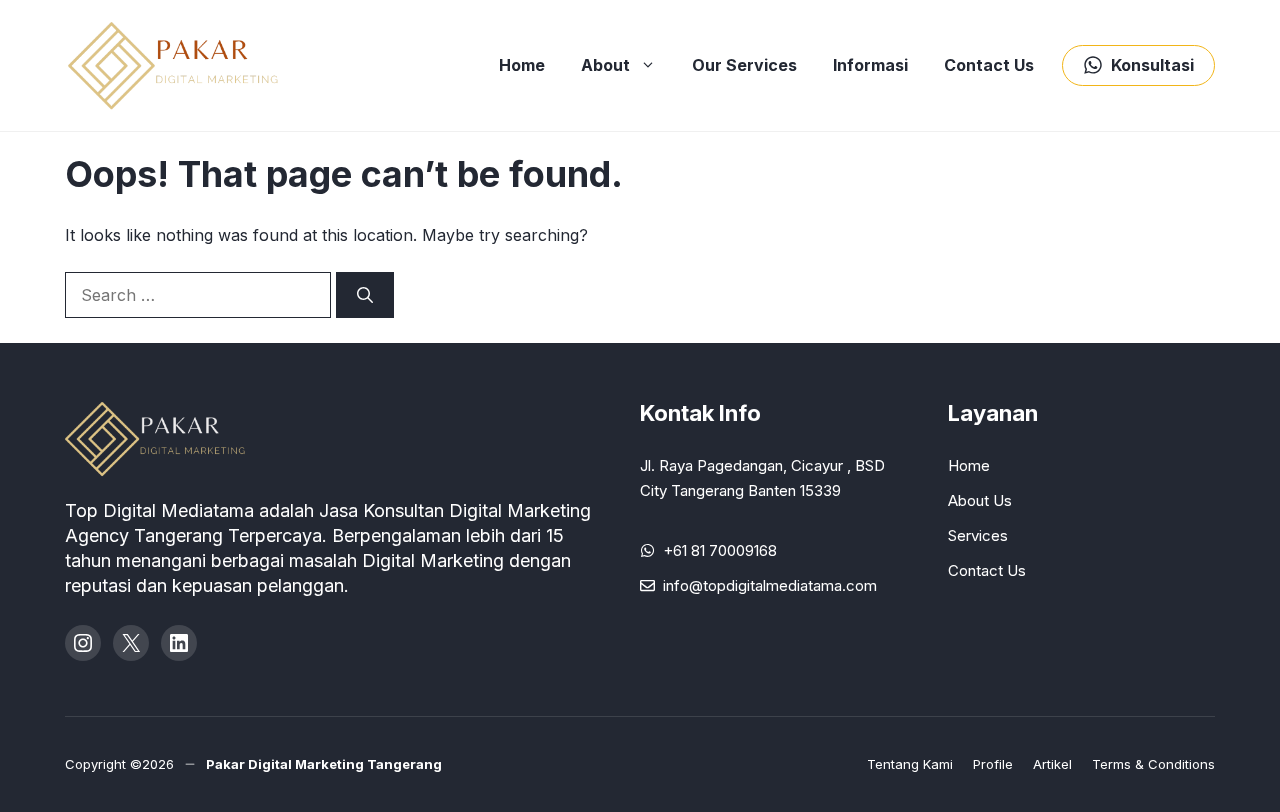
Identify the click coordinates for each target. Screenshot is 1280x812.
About (605, 65)
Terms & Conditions (1153, 764)
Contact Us (989, 65)
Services (978, 535)
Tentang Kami (910, 764)
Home (522, 65)
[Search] (365, 295)
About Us (980, 500)
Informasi (870, 65)
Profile (993, 764)
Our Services (744, 65)
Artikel (1052, 764)
